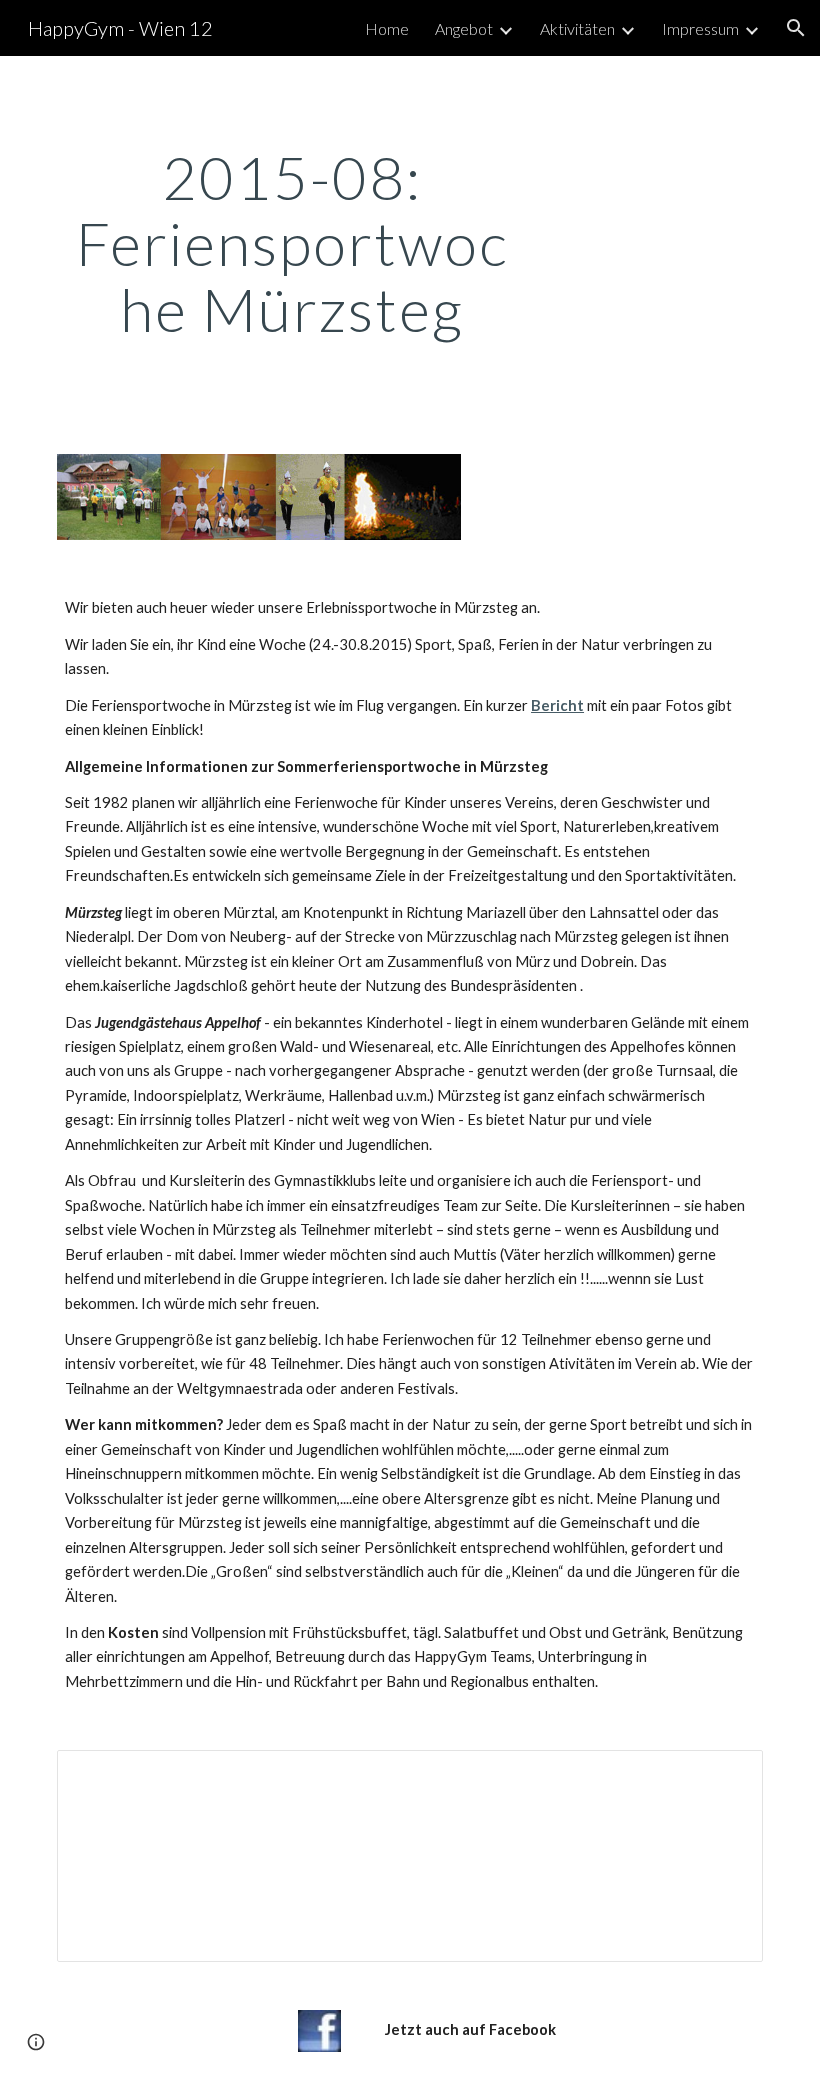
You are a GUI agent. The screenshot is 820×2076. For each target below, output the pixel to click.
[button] (796, 28)
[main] (292, 243)
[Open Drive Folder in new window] (725, 1776)
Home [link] (387, 28)
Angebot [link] (464, 28)
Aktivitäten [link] (577, 28)
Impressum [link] (700, 28)
